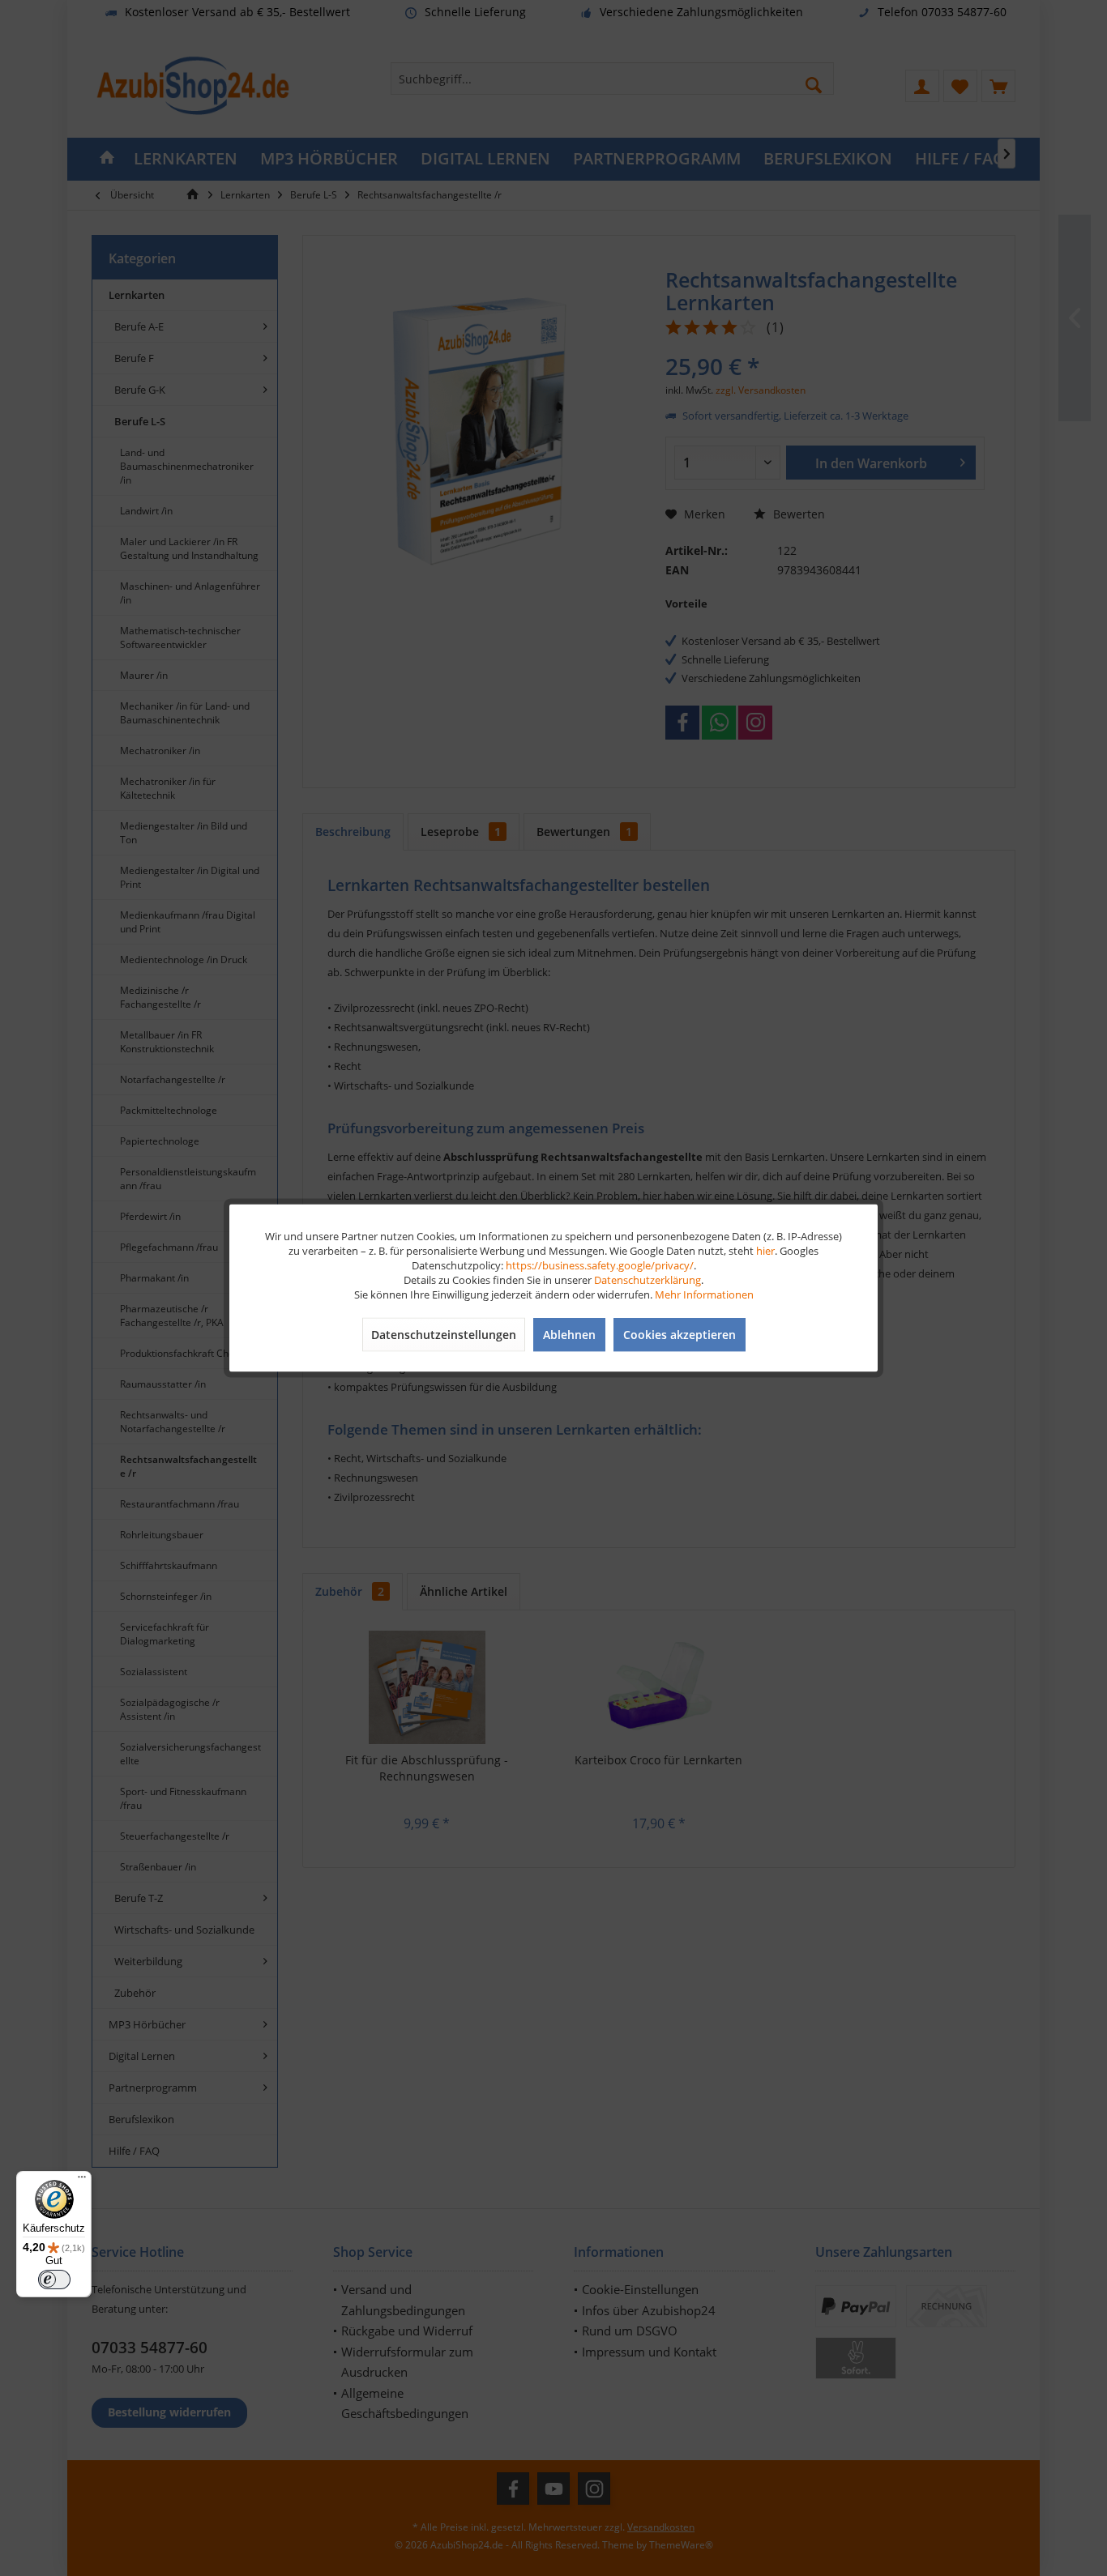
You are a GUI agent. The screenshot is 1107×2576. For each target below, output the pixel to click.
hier (765, 1251)
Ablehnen (569, 1335)
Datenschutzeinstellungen (444, 1335)
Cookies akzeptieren (680, 1335)
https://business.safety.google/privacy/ (600, 1265)
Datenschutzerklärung (648, 1280)
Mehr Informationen (704, 1294)
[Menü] (82, 2181)
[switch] (54, 2280)
